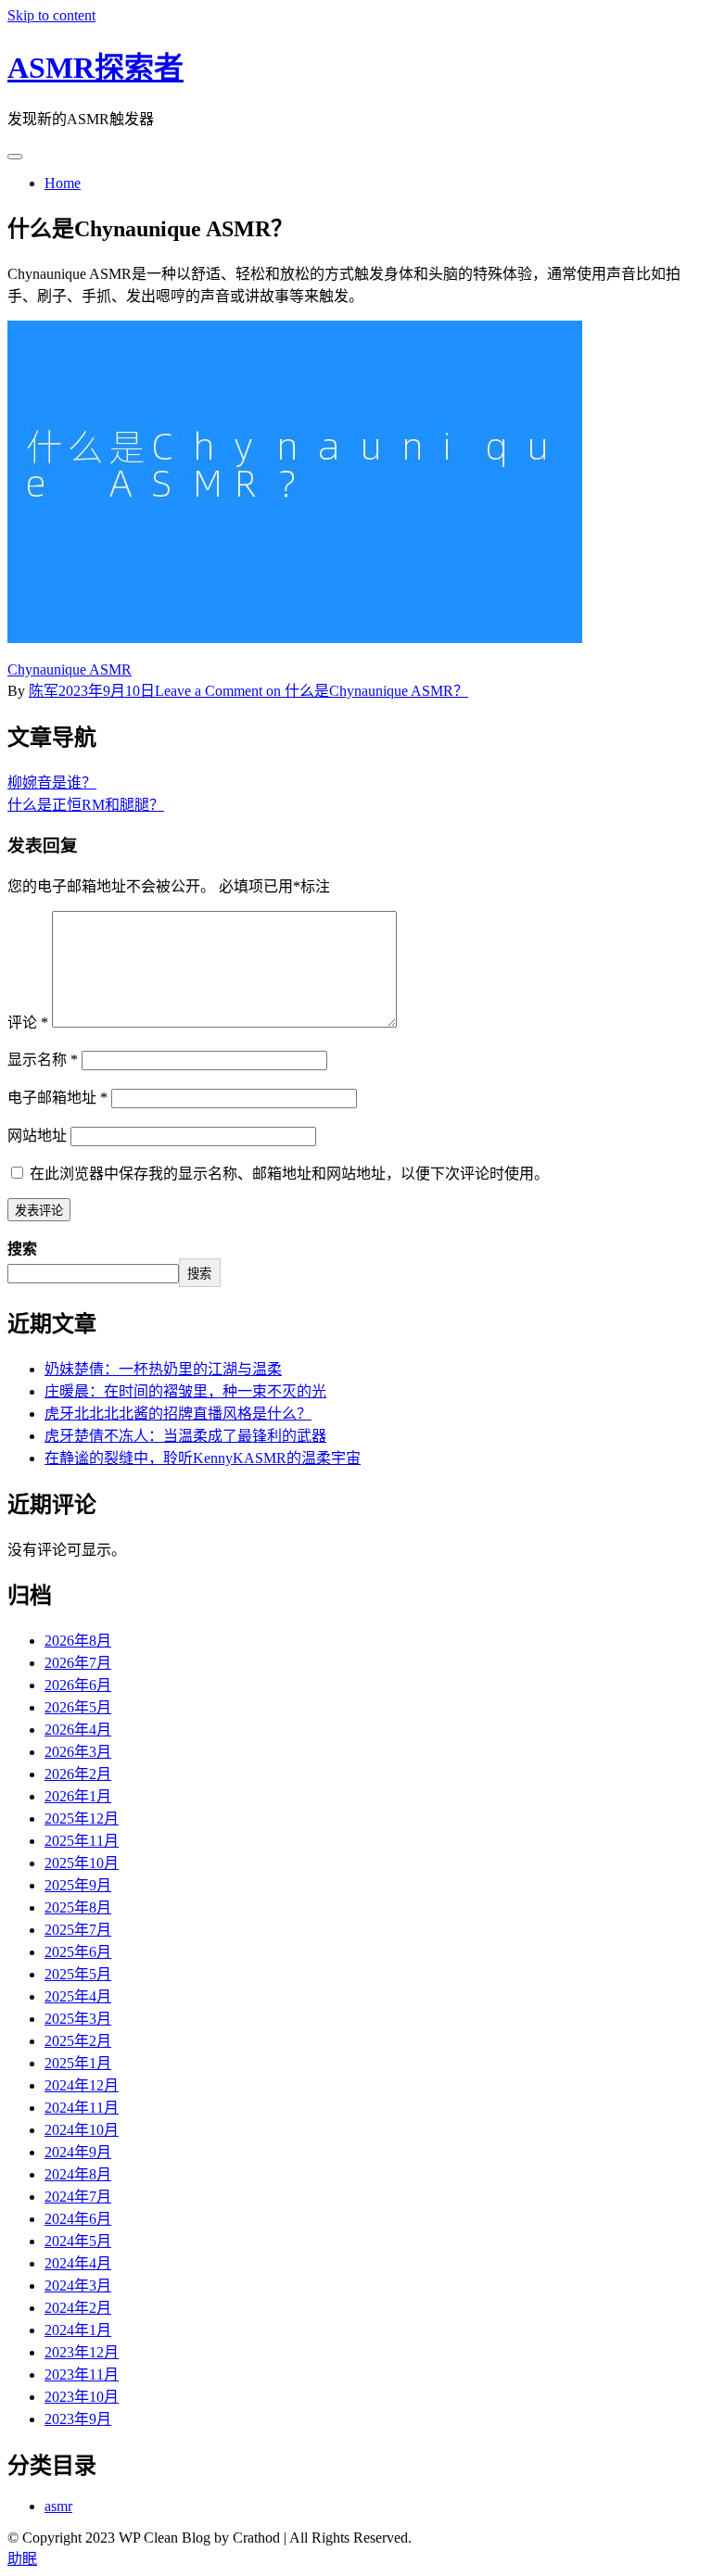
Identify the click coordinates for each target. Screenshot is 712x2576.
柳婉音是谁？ (52, 783)
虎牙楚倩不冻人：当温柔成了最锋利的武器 (185, 1436)
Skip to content (51, 15)
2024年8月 (78, 2174)
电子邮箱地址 (57, 1098)
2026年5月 (78, 1707)
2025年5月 (78, 1974)
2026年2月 (78, 1774)
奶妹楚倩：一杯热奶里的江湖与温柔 (163, 1369)
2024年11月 (82, 2108)
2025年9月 (78, 1885)
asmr (58, 2506)
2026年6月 (78, 1685)
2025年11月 (82, 1841)
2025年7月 (78, 1930)
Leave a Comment (311, 691)
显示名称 (43, 1060)
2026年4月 (78, 1730)
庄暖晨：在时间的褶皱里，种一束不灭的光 (185, 1391)
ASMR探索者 (95, 68)
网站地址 (37, 1136)
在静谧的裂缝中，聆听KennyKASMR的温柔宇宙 (203, 1458)
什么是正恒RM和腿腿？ (86, 805)
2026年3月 (78, 1752)
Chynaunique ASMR (70, 669)
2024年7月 (78, 2197)
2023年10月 (82, 2397)
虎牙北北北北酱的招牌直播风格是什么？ (178, 1414)
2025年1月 (78, 2063)
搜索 (22, 1249)
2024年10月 (82, 2130)
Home (63, 183)
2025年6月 (78, 1952)
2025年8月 (78, 1907)
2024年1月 (78, 2330)
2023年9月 (78, 2419)
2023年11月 (82, 2374)
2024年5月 (78, 2241)
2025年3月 (78, 2019)
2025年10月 (82, 1863)
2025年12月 (82, 1818)
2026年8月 (78, 1641)
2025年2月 (78, 2041)
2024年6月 (78, 2219)
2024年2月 (78, 2308)
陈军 (44, 691)
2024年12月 (82, 2085)
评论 (28, 1023)
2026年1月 (78, 1796)
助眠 (22, 2559)
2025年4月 (78, 1996)
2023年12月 (82, 2352)
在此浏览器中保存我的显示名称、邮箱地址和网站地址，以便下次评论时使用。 (289, 1174)
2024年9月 (78, 2152)
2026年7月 (78, 1663)
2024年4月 (78, 2263)
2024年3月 (78, 2286)
